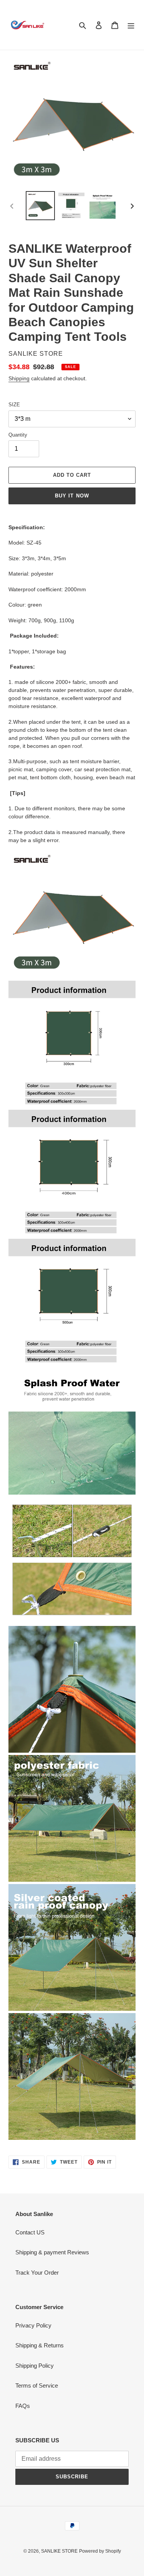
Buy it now (72, 496)
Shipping (19, 378)
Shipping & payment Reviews (52, 2252)
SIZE (14, 405)
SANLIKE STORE (59, 2551)
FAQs (23, 2406)
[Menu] (131, 25)
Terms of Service (37, 2385)
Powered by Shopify (100, 2551)
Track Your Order (37, 2273)
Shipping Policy (35, 2366)
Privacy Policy (33, 2325)
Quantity (18, 435)
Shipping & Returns (40, 2345)
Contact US (30, 2232)
